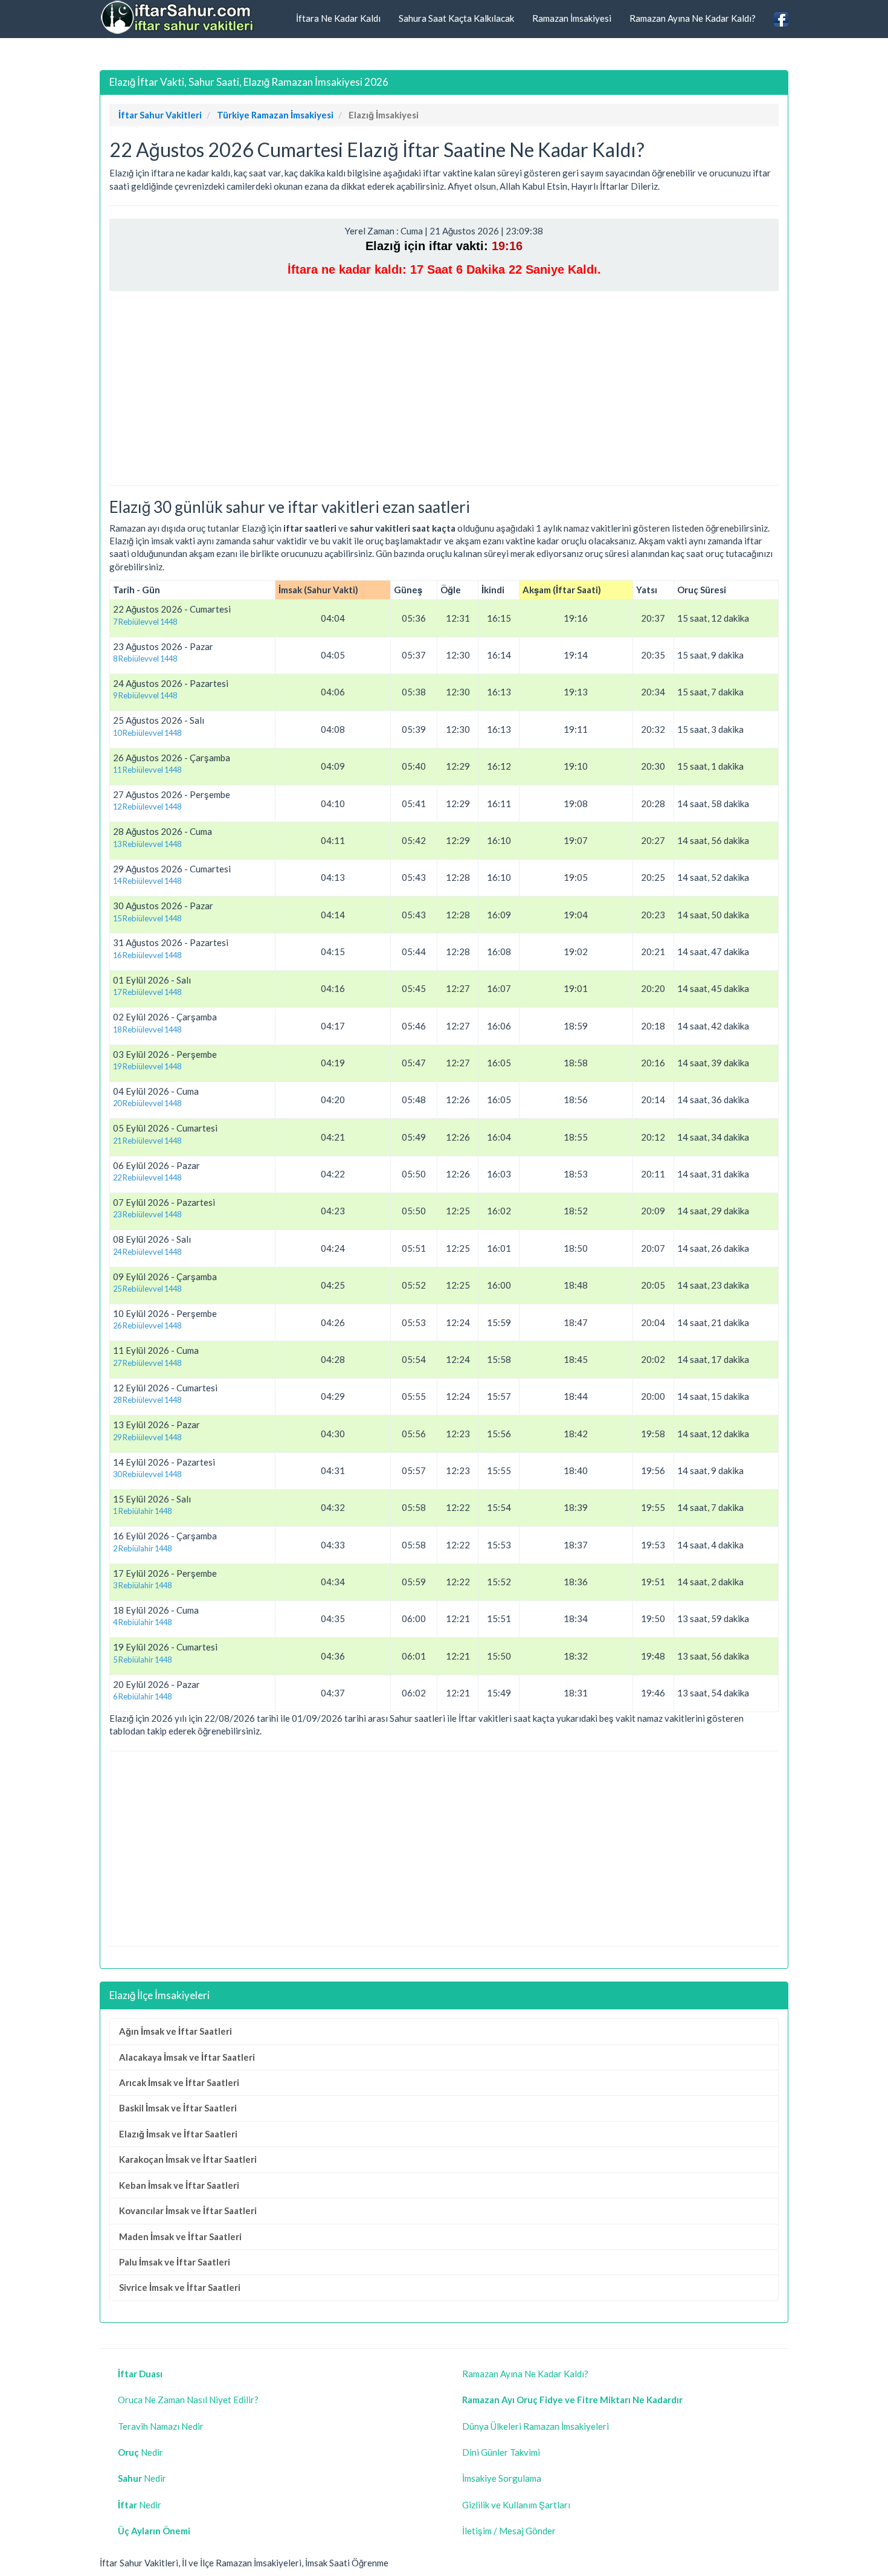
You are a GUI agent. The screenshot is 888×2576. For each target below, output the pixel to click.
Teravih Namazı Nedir (161, 2426)
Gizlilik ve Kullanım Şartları (516, 2505)
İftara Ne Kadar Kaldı (338, 18)
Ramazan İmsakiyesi (572, 18)
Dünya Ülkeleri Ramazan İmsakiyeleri (536, 2426)
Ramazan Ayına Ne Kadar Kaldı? (693, 18)
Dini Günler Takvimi (501, 2452)
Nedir (140, 2452)
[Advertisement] (444, 388)
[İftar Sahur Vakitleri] (178, 18)
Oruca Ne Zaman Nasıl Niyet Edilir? (188, 2400)
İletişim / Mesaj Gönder (509, 2531)
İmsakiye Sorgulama (502, 2478)
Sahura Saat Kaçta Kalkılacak (456, 18)
